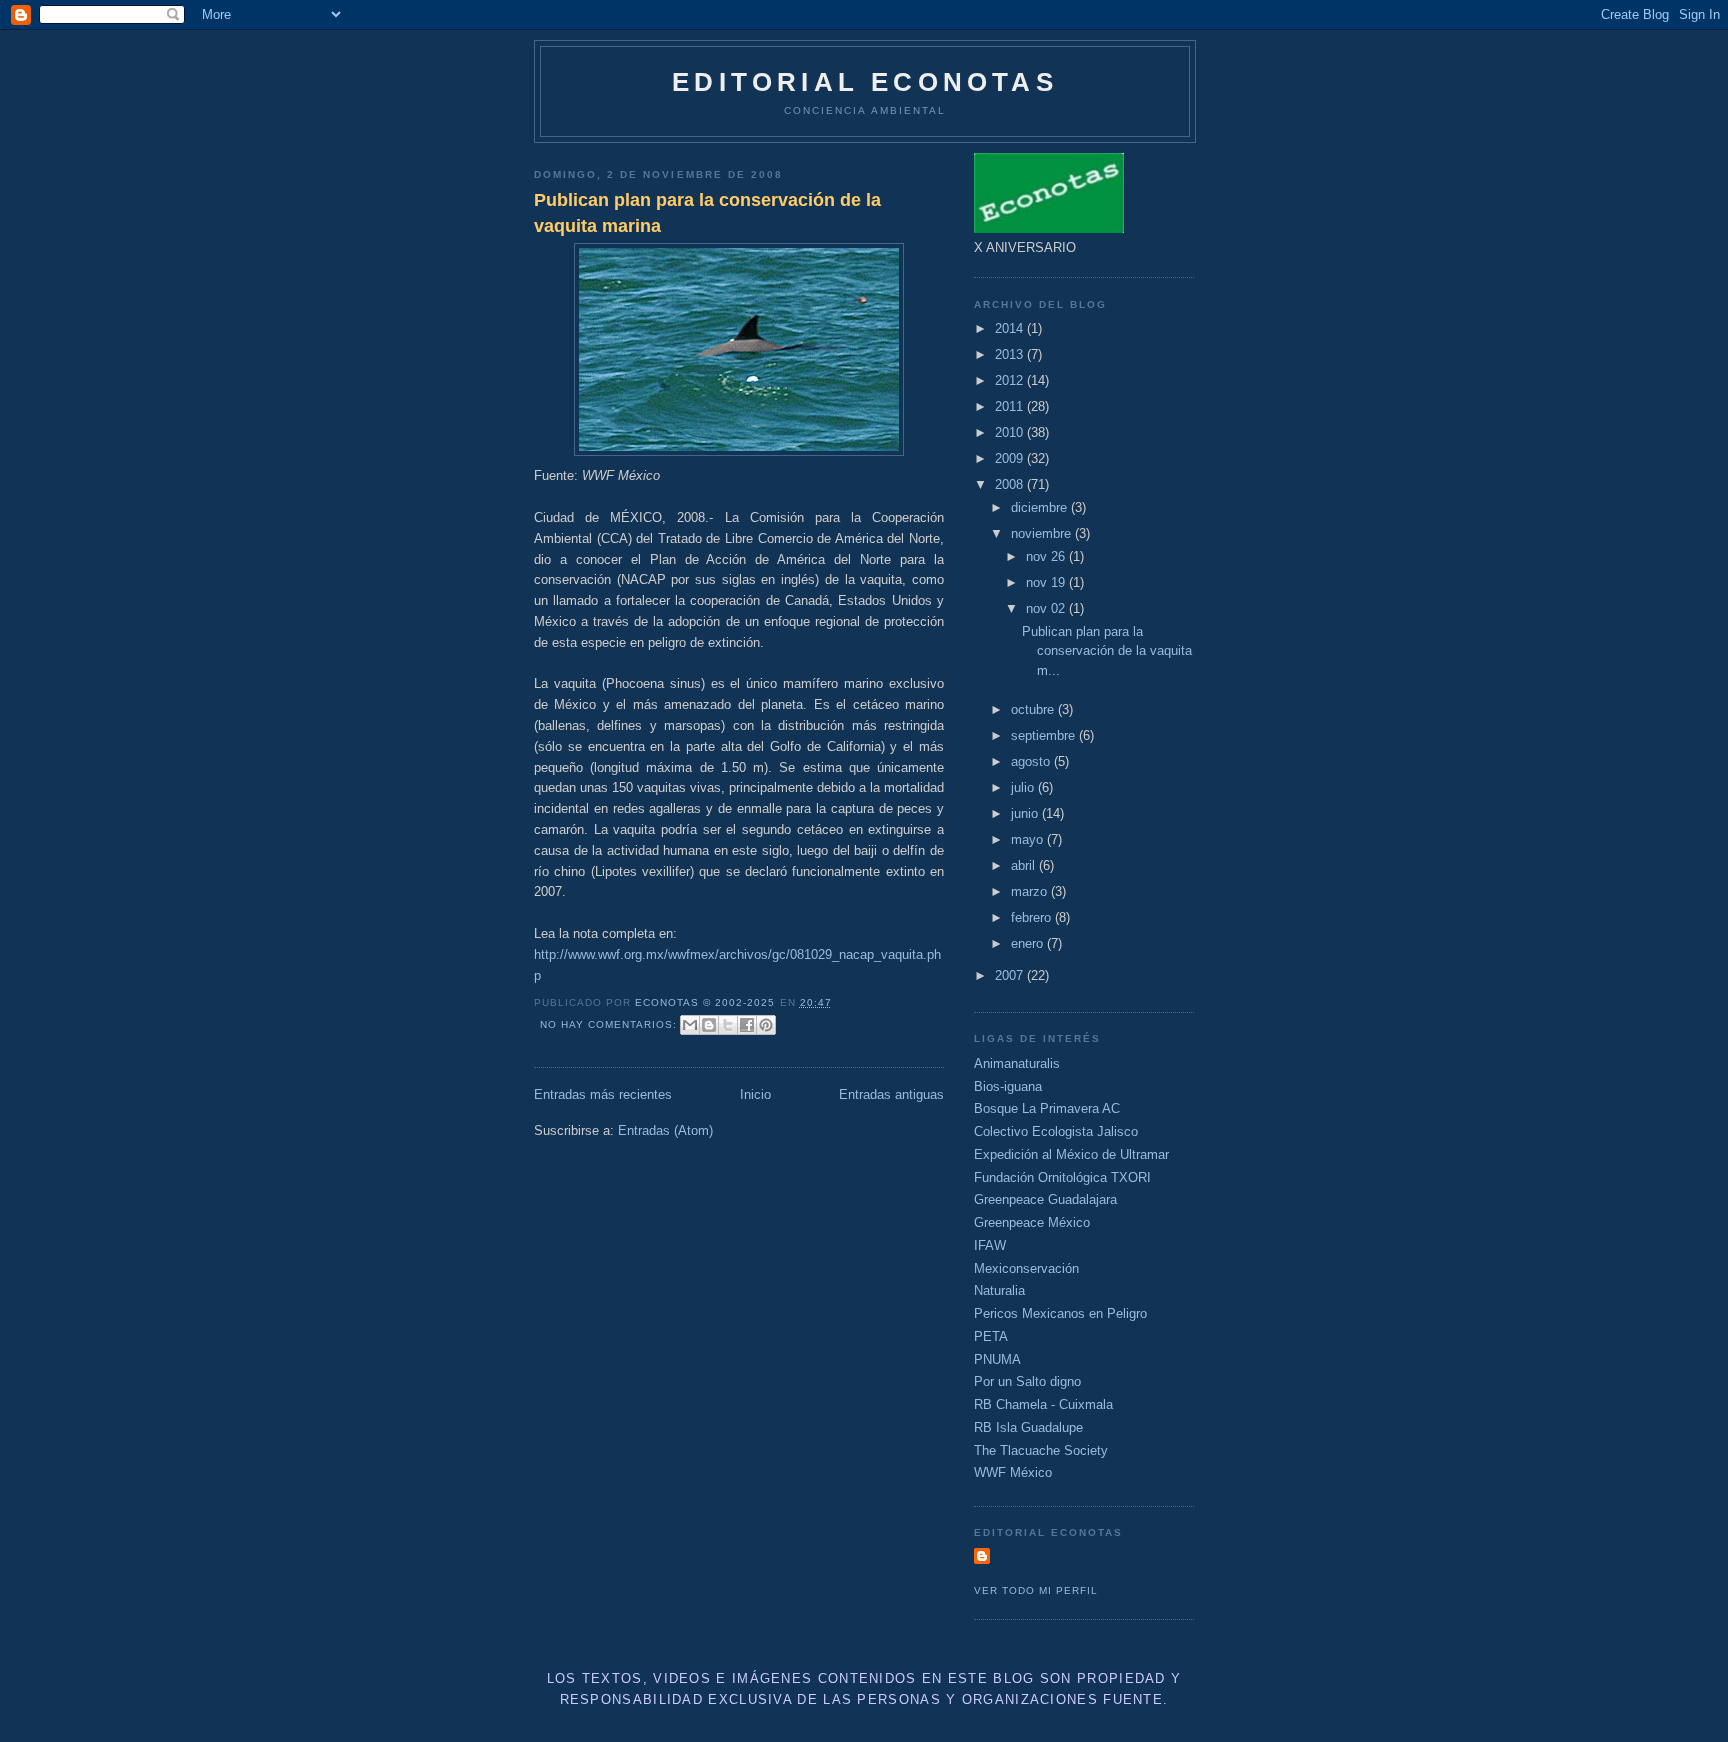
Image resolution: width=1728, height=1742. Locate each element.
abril (1025, 865)
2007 (1011, 975)
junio (1026, 813)
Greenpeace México (1032, 1222)
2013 (1011, 354)
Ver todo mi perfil (1036, 1590)
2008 (1011, 484)
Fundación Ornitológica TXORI (1062, 1177)
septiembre (1045, 735)
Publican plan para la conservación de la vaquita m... (1107, 651)
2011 (1011, 406)
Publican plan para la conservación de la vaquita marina (707, 212)
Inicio (755, 1094)
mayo (1029, 839)
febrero (1033, 917)
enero (1029, 943)
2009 (1011, 458)
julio (1024, 787)
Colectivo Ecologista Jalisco (1056, 1131)
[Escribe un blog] (709, 1025)
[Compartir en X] (728, 1025)
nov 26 (1047, 556)
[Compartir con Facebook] (747, 1025)
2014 (1011, 328)
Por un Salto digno (1027, 1381)
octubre (1034, 709)
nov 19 (1047, 582)
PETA (991, 1336)
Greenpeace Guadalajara (1045, 1199)
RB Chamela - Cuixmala (1043, 1404)
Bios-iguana (1008, 1086)
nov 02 (1047, 608)
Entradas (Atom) (665, 1130)
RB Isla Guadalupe (1028, 1427)
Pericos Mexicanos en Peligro (1060, 1313)
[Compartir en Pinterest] (766, 1025)
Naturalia (999, 1290)
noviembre (1043, 533)
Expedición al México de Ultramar (1071, 1154)
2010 (1011, 432)
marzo (1031, 891)
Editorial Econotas (865, 82)
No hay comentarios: (610, 1024)
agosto (1032, 761)
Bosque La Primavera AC (1047, 1108)
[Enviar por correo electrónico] (690, 1025)
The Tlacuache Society (1041, 1450)
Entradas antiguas (891, 1094)
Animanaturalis (1017, 1063)
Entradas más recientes (603, 1094)
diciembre (1041, 507)
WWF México (1013, 1472)
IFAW (990, 1245)
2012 (1011, 380)
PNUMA (997, 1359)
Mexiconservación (1026, 1268)
